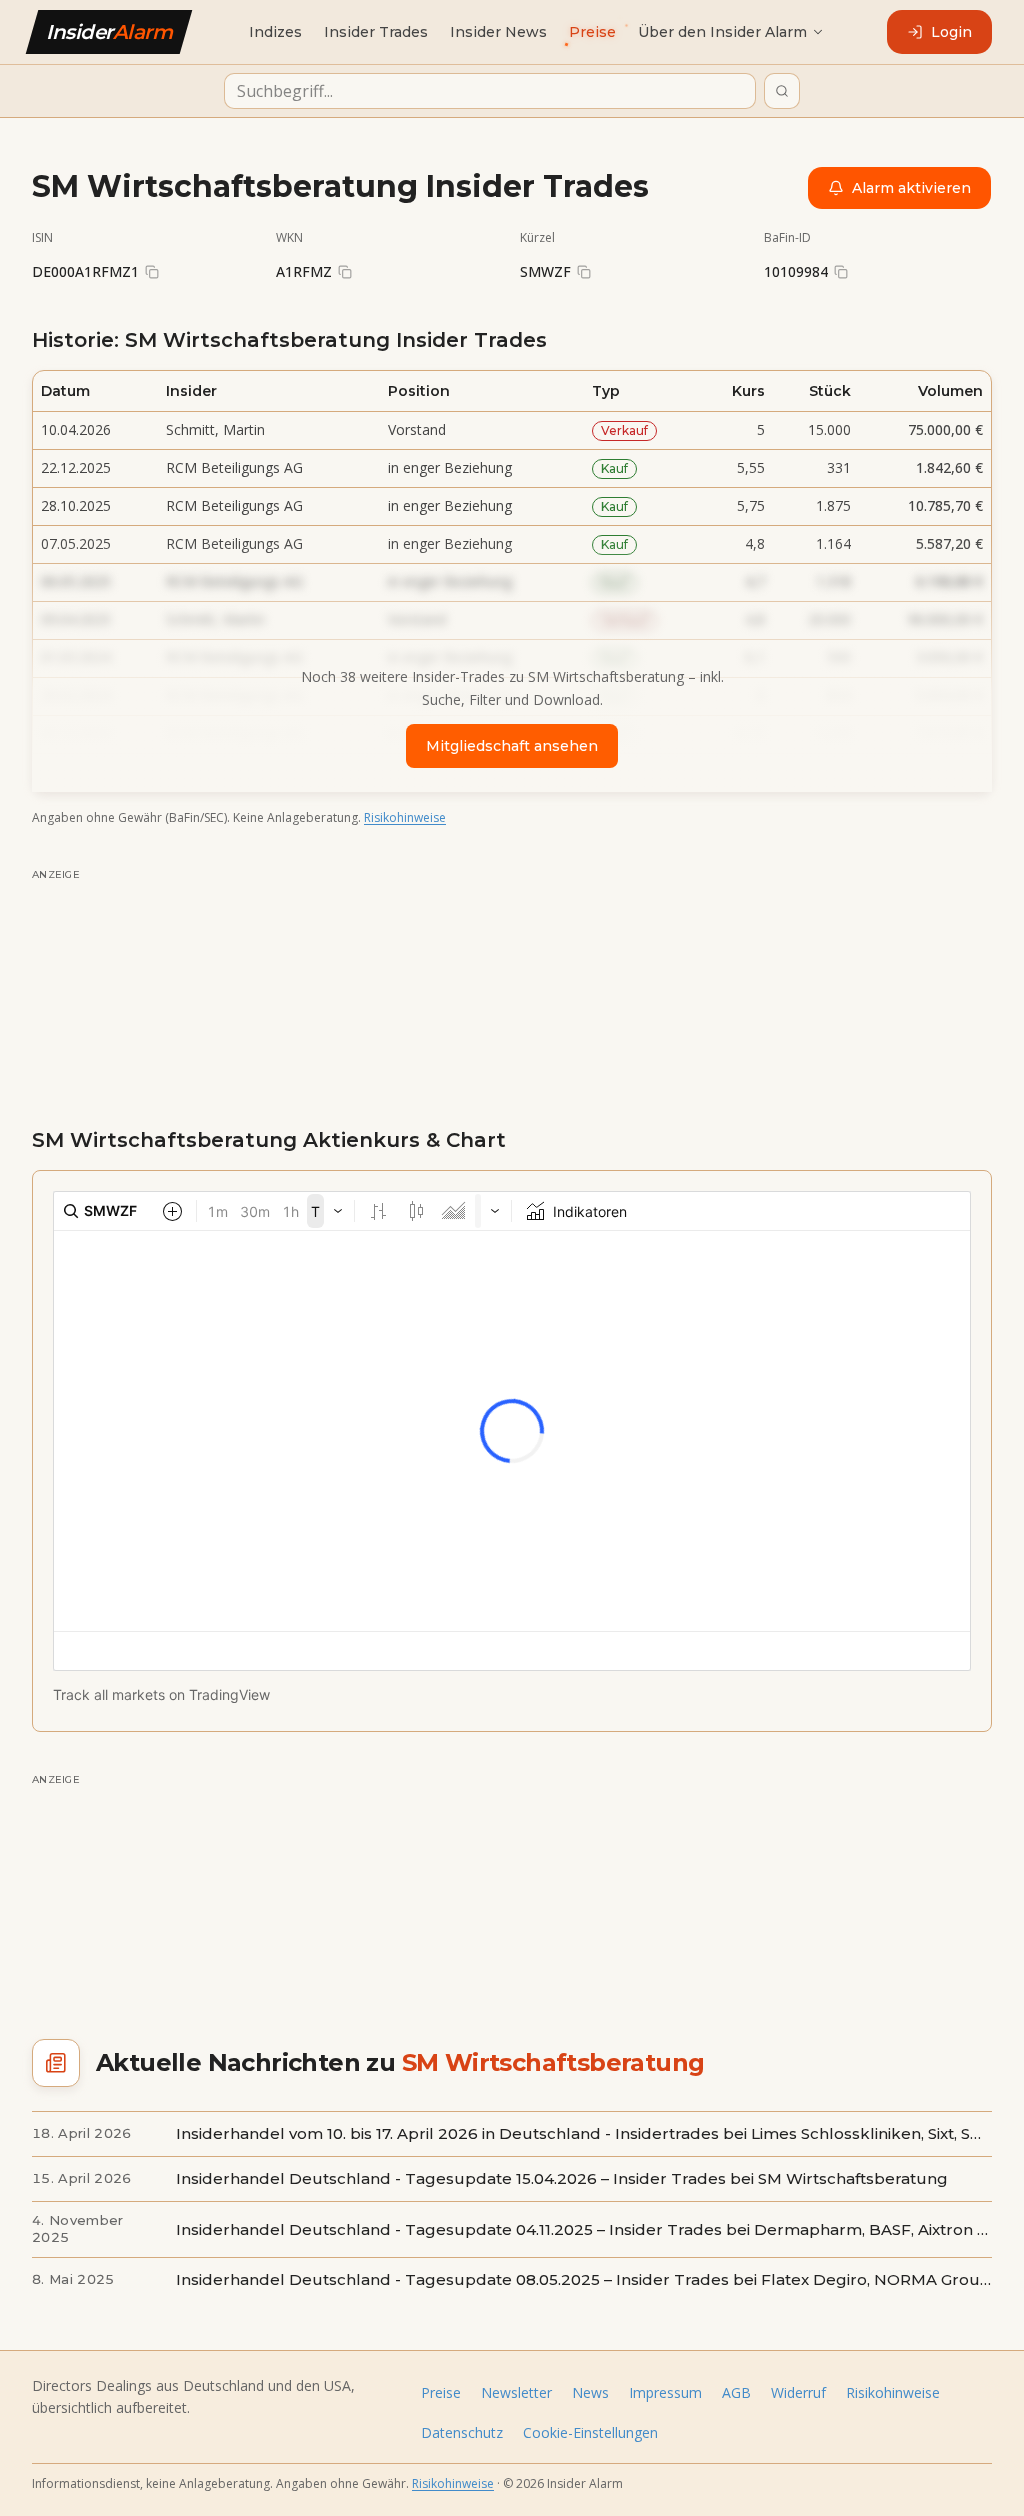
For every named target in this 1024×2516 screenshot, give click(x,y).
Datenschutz (462, 2432)
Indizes (275, 32)
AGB (736, 2392)
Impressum (665, 2392)
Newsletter (516, 2392)
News (590, 2392)
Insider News (498, 32)
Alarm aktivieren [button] (911, 188)
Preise (441, 2392)
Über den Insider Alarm (722, 32)
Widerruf (798, 2392)
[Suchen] (782, 91)
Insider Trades (376, 32)
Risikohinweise (405, 817)
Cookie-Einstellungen (590, 2432)
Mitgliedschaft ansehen (512, 746)
